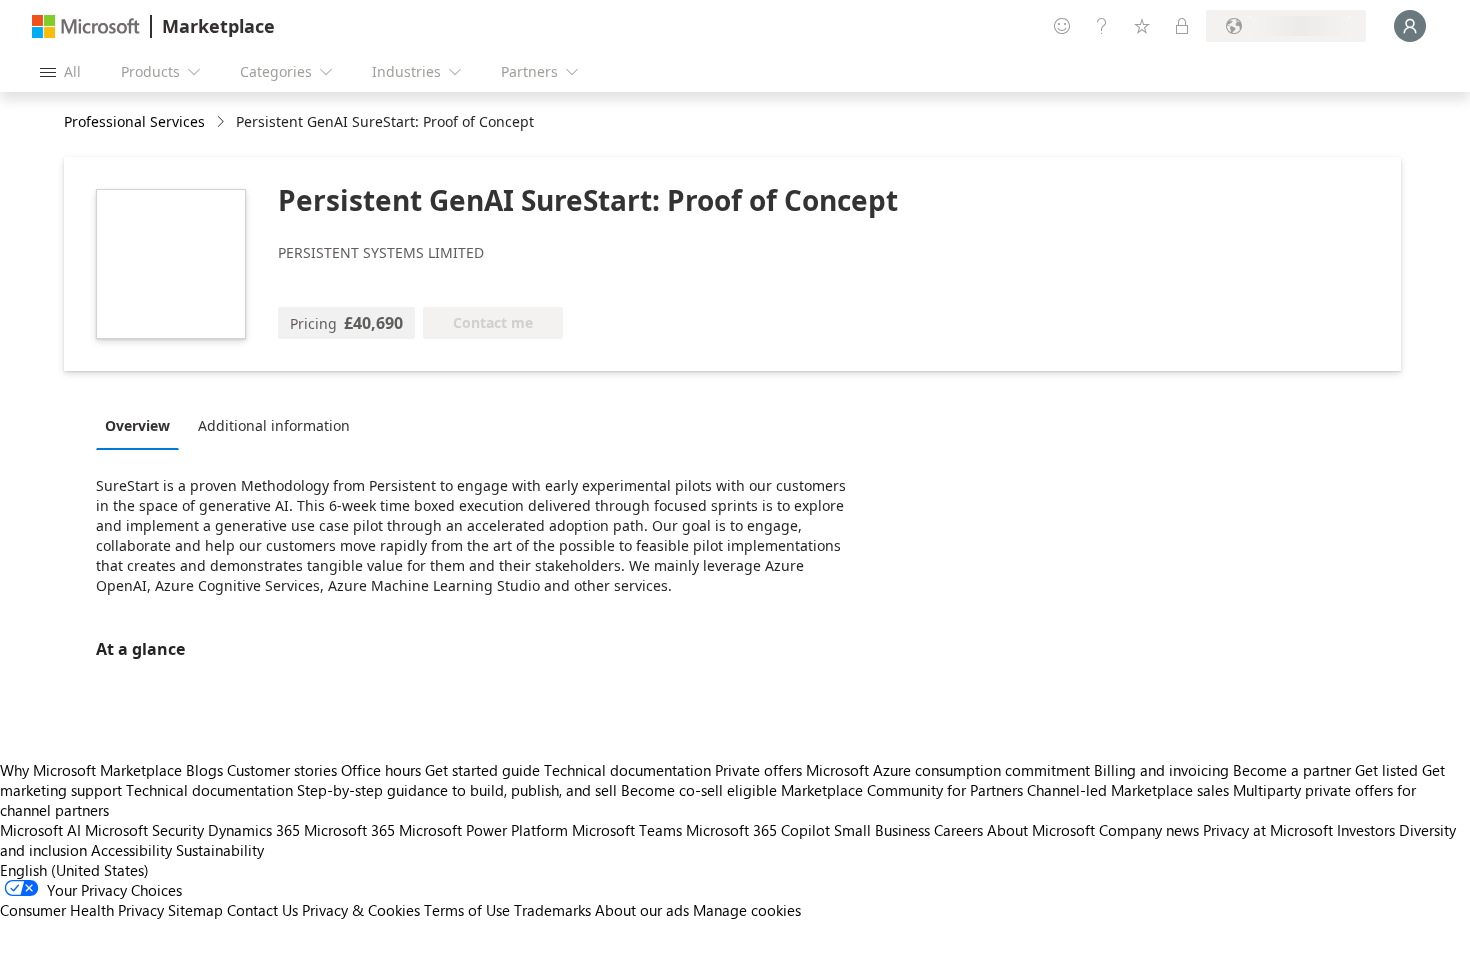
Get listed (1386, 770)
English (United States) (74, 870)
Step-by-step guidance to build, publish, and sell (457, 790)
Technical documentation (627, 770)
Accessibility (131, 850)
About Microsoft (1041, 830)
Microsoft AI (40, 830)
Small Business (882, 830)
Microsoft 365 (349, 830)
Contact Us (262, 910)
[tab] (142, 425)
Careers (958, 830)
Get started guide (482, 770)
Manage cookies (747, 910)
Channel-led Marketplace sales (1128, 790)
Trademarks (552, 910)
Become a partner (1292, 770)
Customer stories (282, 770)
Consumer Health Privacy (82, 910)
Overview (137, 425)
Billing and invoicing (1161, 770)
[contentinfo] (222, 122)
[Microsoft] (86, 26)
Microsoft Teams (627, 830)
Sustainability (220, 850)
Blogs (204, 770)
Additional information (274, 425)
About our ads (642, 910)
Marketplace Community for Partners (902, 790)
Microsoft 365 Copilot (758, 830)
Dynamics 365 (254, 830)
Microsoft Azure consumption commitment (950, 770)
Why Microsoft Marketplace (91, 770)
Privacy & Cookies (361, 910)
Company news (1149, 830)
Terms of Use (467, 910)
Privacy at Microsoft (1268, 830)
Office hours (381, 770)
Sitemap (195, 910)
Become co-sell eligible (699, 790)
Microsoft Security (144, 830)
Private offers (758, 770)
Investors (1366, 830)
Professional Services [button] (134, 121)
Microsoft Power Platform (483, 830)
